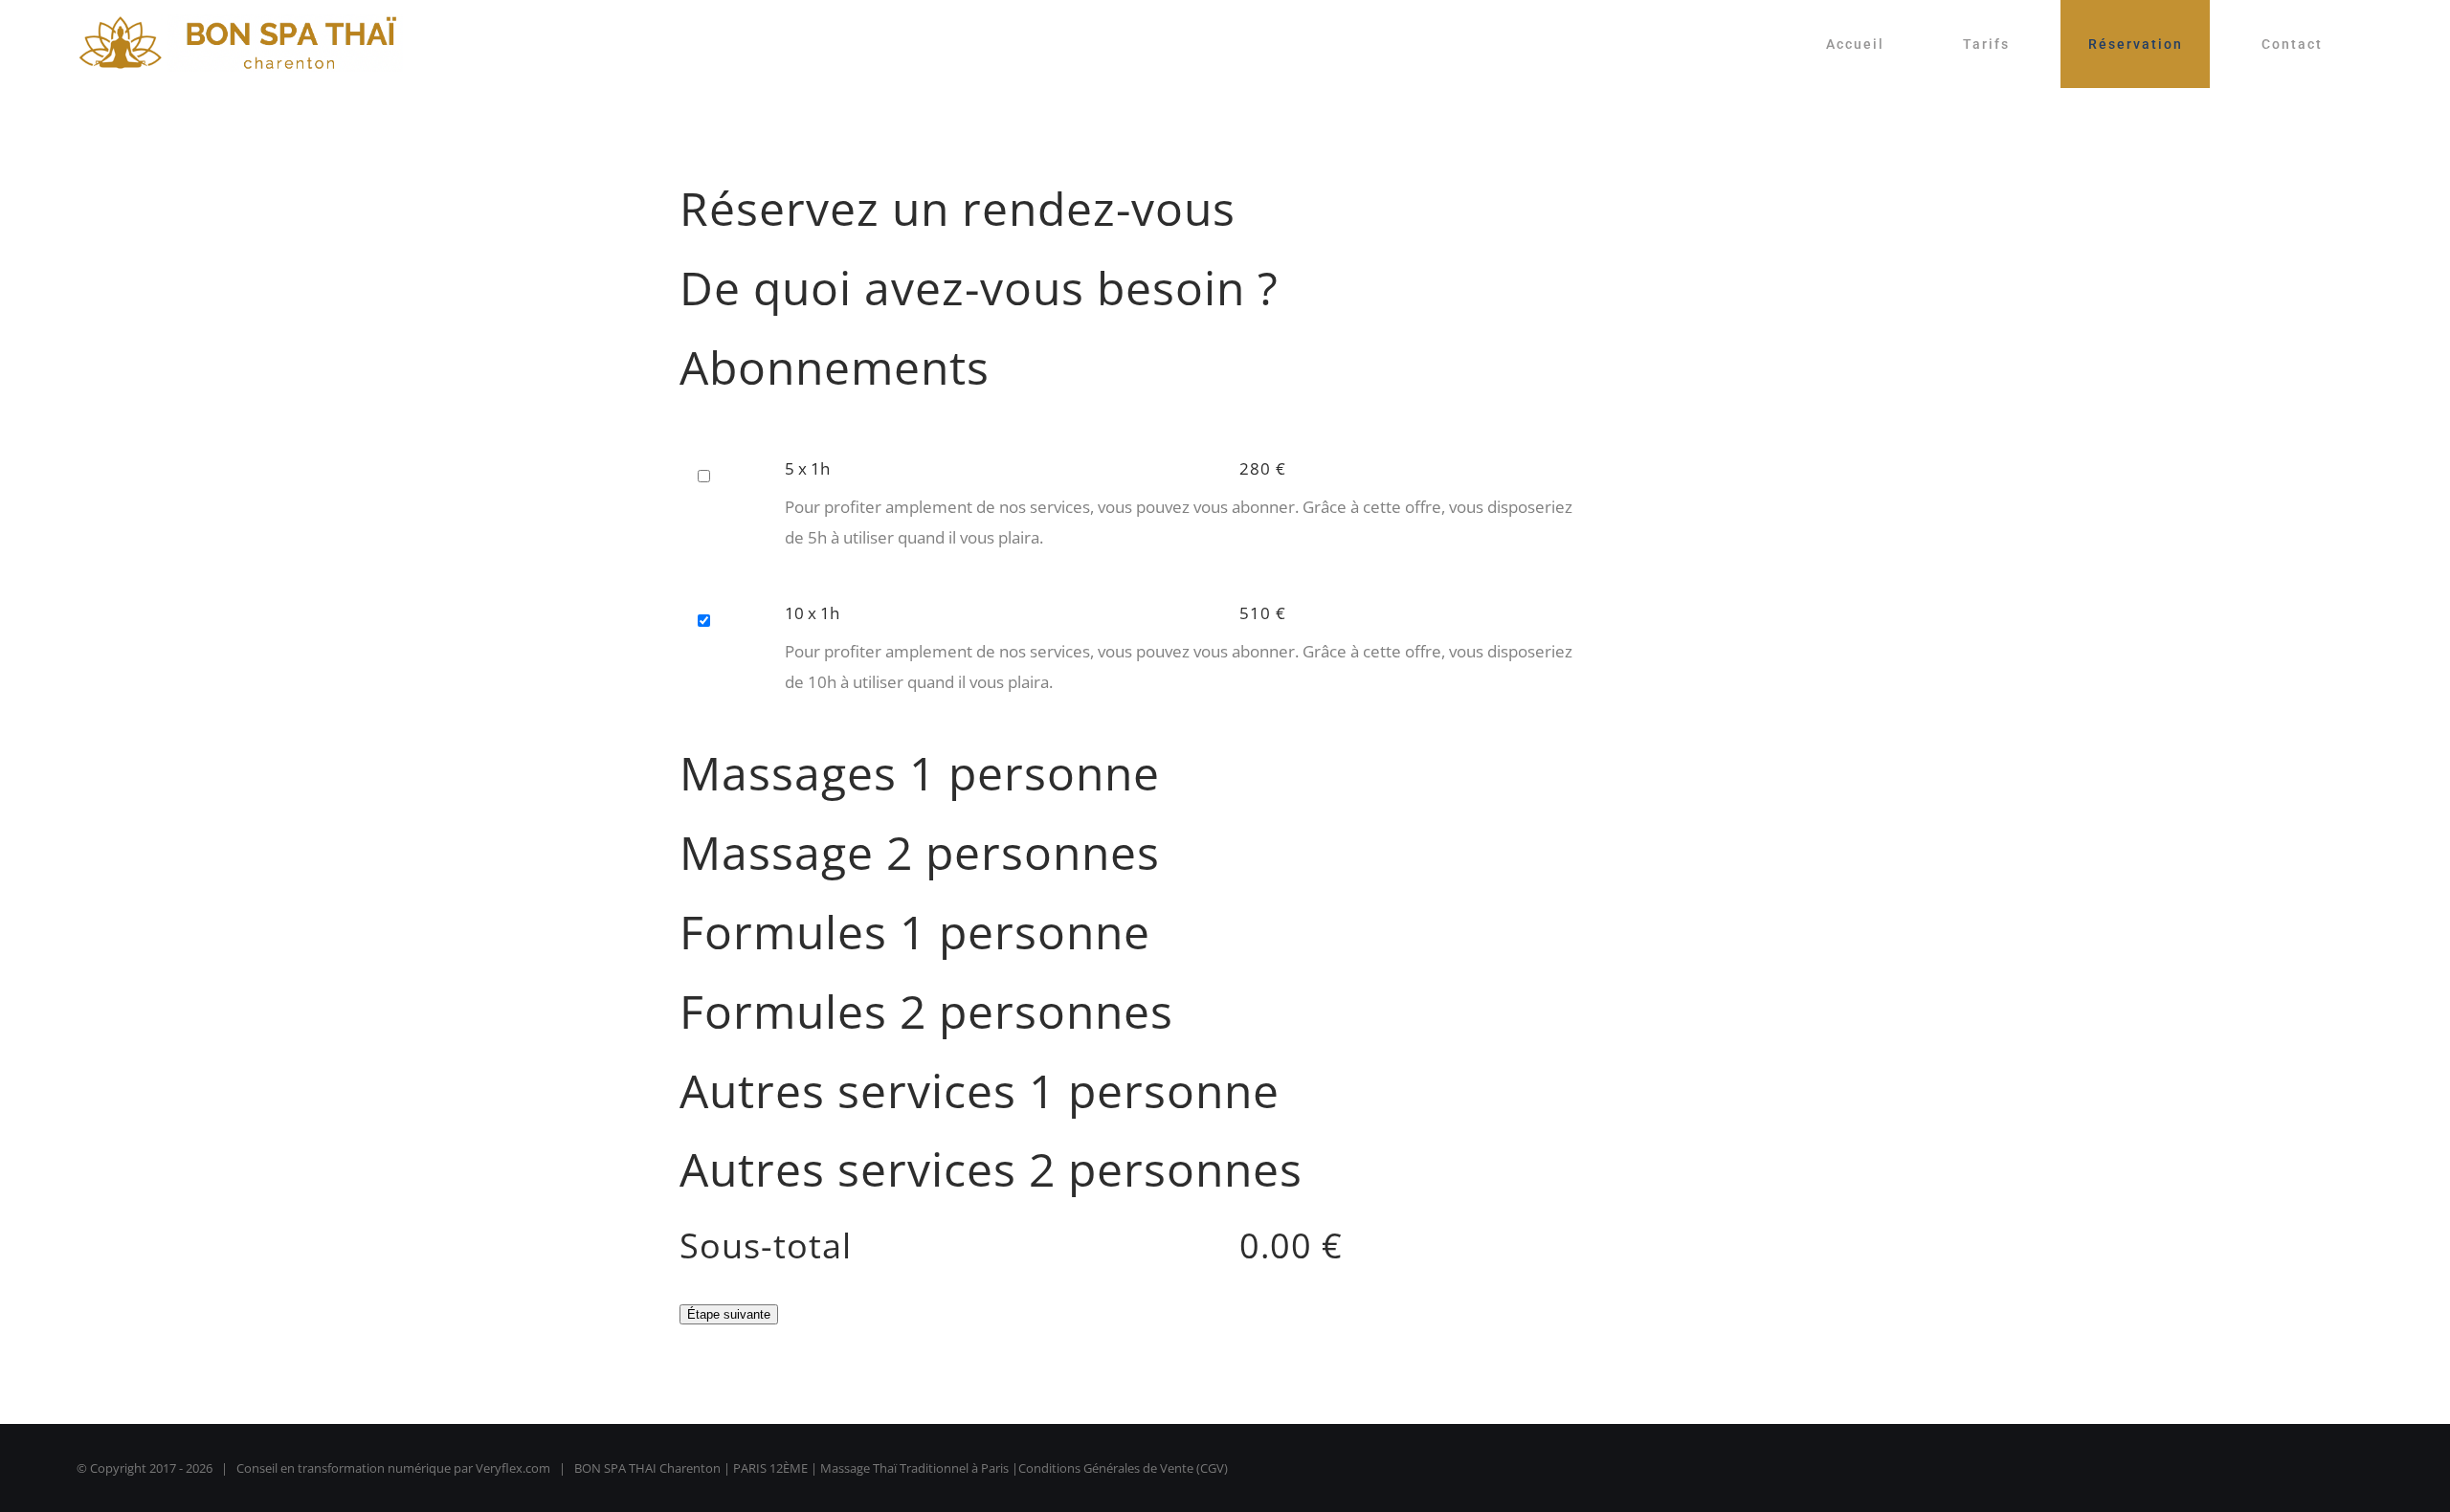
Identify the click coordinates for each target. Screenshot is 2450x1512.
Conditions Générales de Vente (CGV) (1123, 1468)
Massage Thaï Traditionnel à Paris (914, 1468)
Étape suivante (729, 1314)
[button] (1225, 382)
